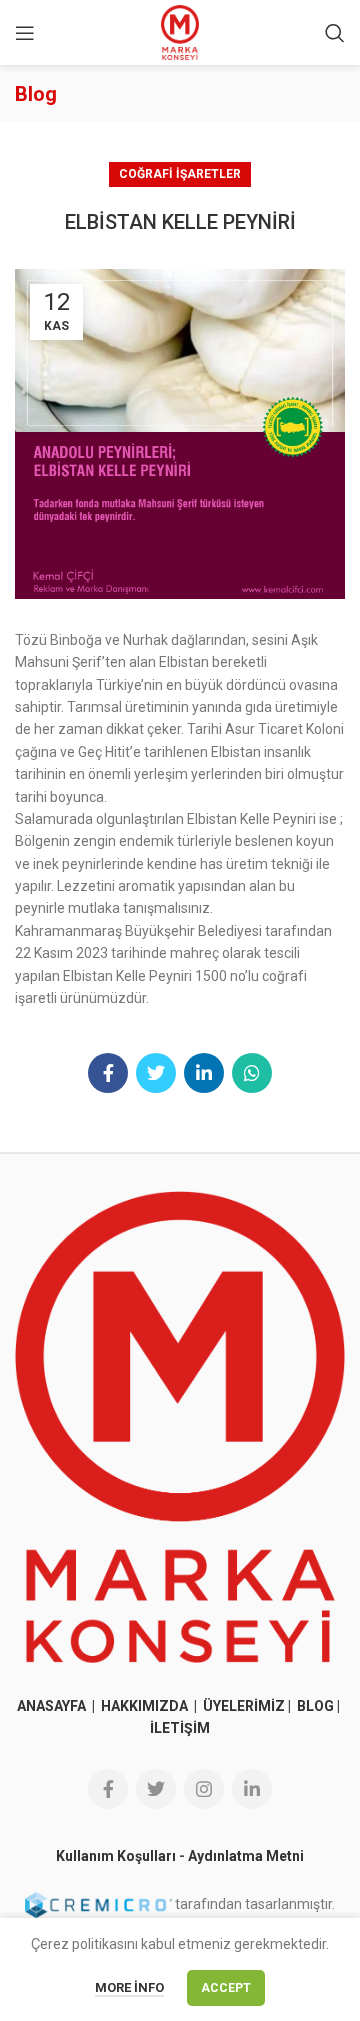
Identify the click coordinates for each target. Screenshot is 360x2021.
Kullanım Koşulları (116, 1856)
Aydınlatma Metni (246, 1856)
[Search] (335, 33)
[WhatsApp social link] (252, 1073)
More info (129, 1987)
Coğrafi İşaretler (180, 174)
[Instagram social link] (204, 1789)
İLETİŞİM (180, 1728)
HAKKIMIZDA (144, 1706)
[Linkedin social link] (204, 1073)
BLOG (315, 1706)
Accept (226, 1988)
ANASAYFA (53, 1706)
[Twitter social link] (156, 1073)
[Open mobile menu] (25, 33)
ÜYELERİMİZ (244, 1706)
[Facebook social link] (108, 1073)
